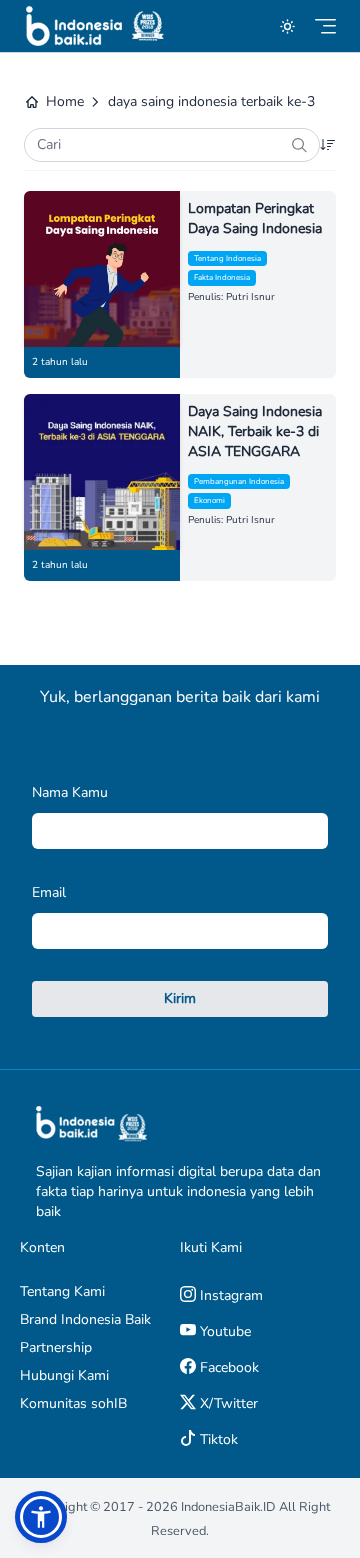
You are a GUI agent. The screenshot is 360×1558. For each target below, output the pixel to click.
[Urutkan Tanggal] (328, 145)
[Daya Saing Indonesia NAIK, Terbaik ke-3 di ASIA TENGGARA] (102, 472)
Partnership (56, 1347)
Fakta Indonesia (222, 277)
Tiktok (217, 1439)
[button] (41, 1517)
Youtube (223, 1331)
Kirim (180, 998)
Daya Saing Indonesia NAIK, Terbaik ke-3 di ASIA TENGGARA (255, 431)
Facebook (227, 1367)
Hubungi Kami (64, 1375)
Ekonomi (209, 500)
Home (65, 101)
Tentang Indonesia (227, 258)
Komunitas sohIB (73, 1403)
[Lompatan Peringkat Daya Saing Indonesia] (102, 269)
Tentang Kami (62, 1291)
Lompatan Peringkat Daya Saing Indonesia (255, 218)
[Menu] (325, 26)
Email (49, 892)
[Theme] (287, 26)
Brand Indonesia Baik (85, 1319)
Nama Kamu (70, 792)
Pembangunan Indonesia (239, 481)
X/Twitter (227, 1403)
